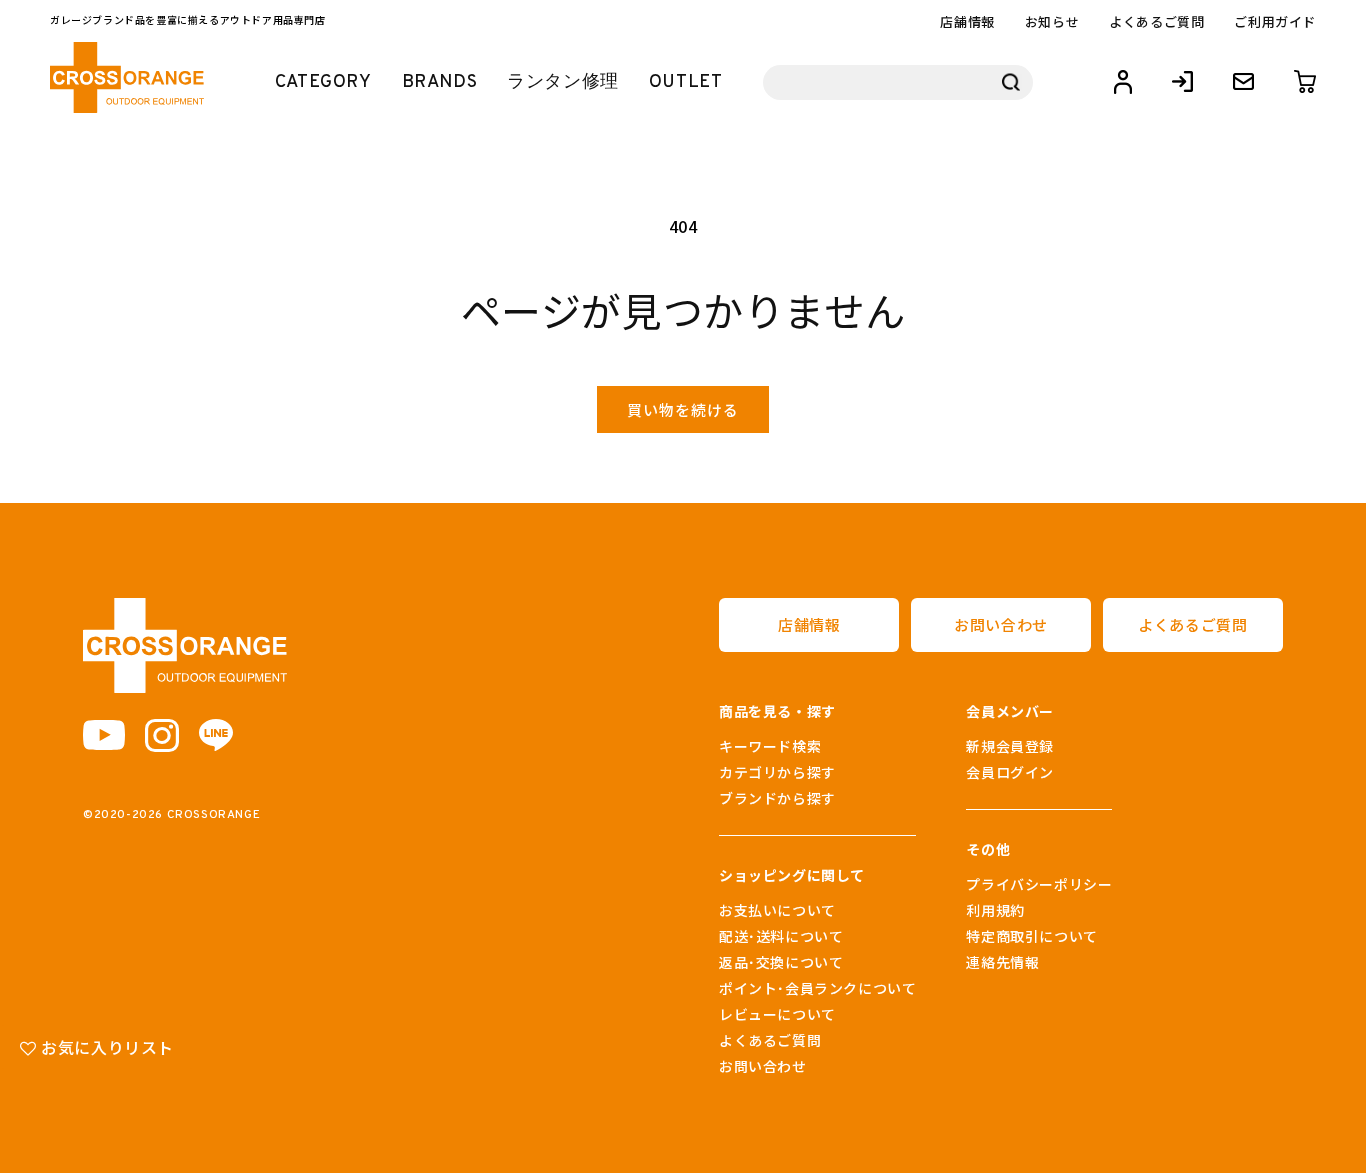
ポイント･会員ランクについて (817, 988)
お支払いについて (777, 910)
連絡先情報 (1002, 962)
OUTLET (686, 82)
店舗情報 (967, 21)
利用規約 (995, 910)
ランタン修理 (563, 82)
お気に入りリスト (105, 1047)
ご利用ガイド (1275, 21)
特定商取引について (1031, 936)
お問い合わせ (1001, 624)
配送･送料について (781, 936)
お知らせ (1052, 21)
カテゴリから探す (777, 772)
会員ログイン (1010, 772)
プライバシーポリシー (1039, 884)
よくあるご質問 (1156, 21)
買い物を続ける (683, 409)
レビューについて (777, 1014)
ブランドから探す (777, 798)
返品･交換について (781, 962)
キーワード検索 (770, 746)
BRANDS (440, 82)
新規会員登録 (1010, 746)
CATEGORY (323, 82)
